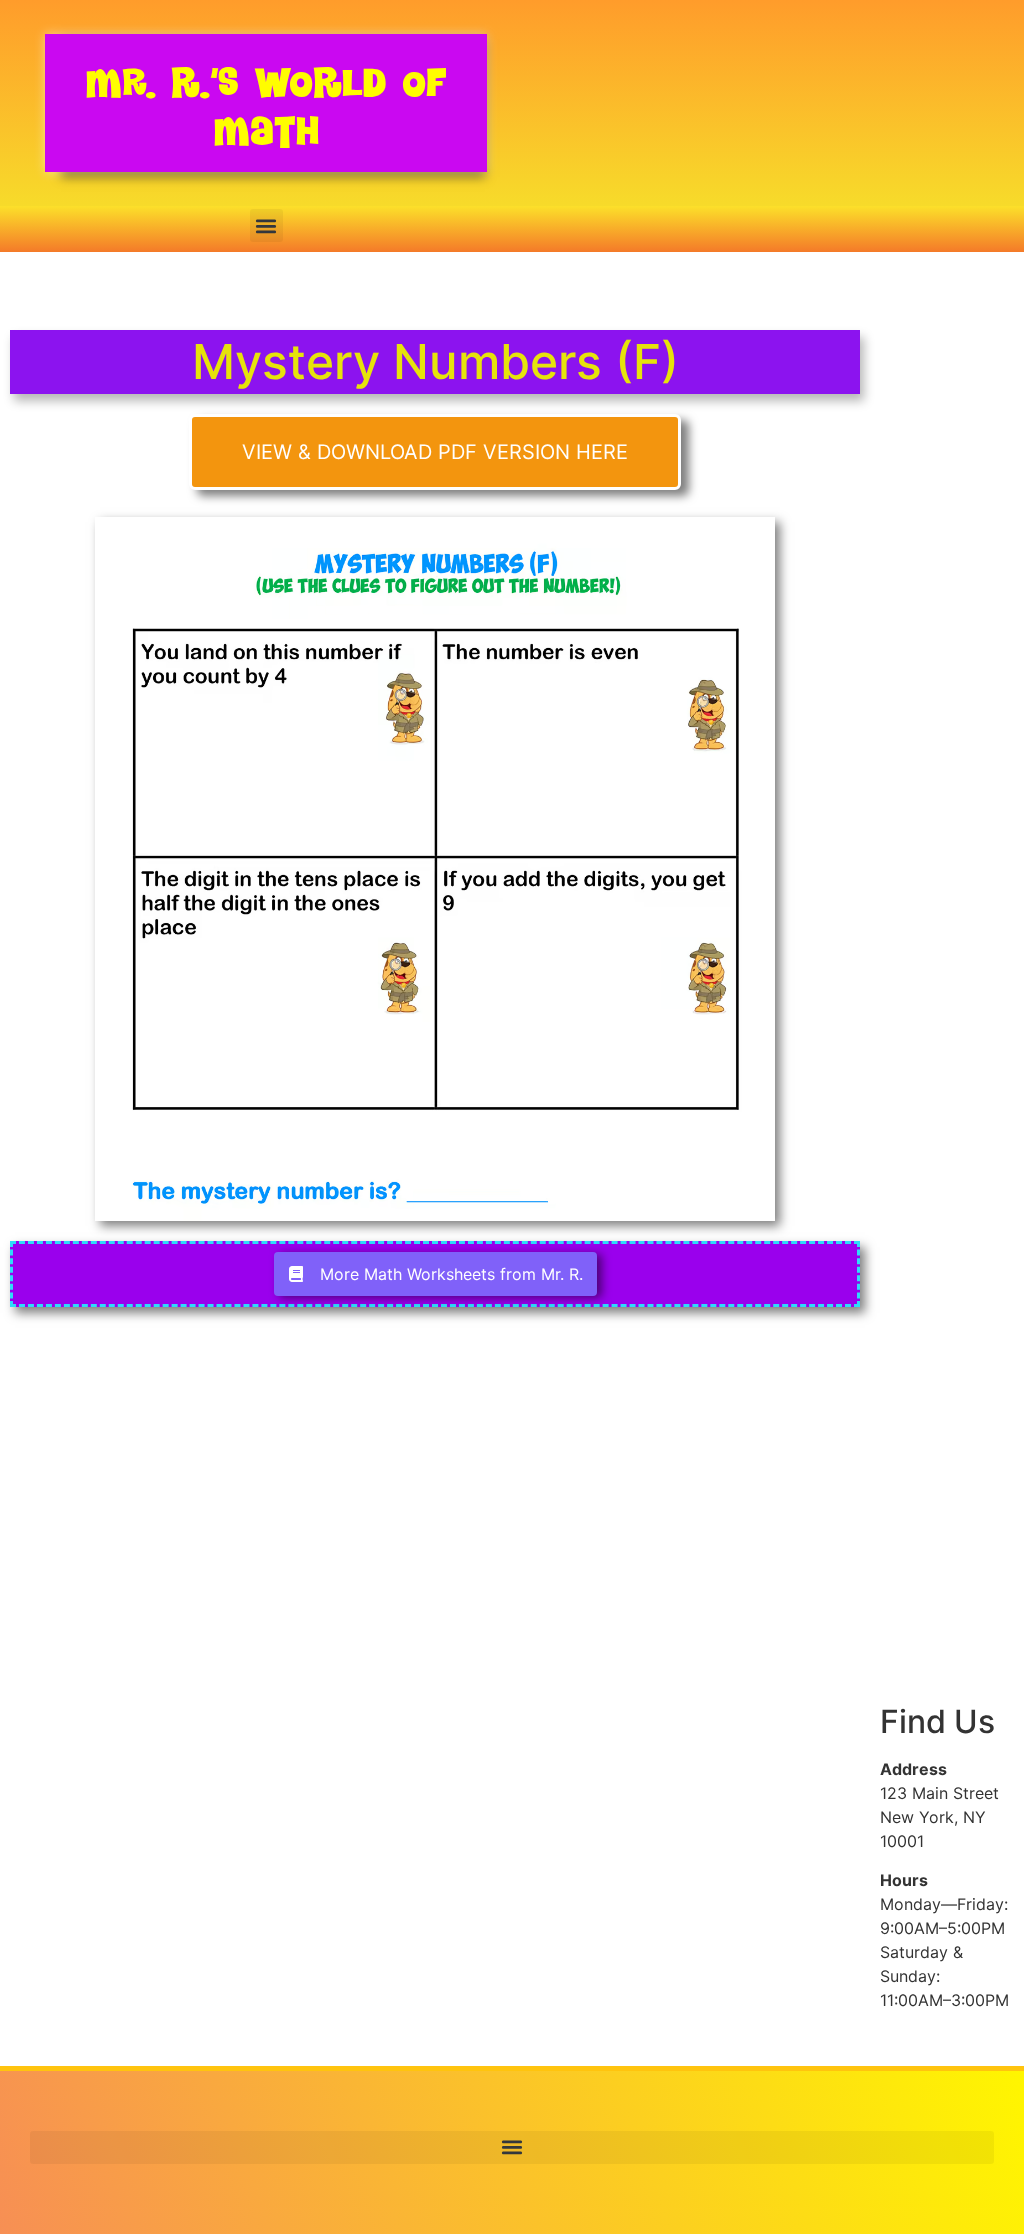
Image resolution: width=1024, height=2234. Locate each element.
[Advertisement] (947, 678)
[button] (266, 225)
